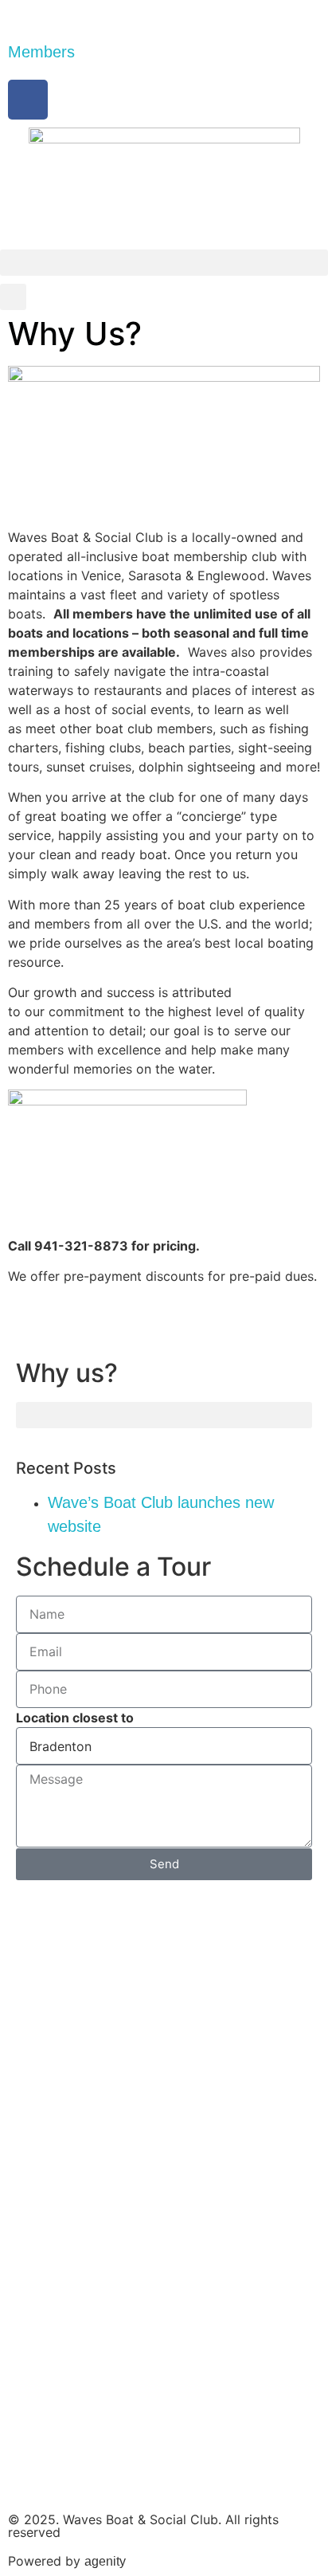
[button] (164, 263)
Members (41, 52)
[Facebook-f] (28, 100)
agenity (105, 2561)
